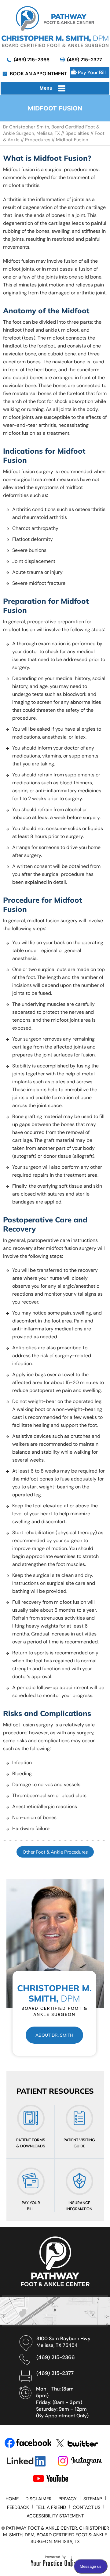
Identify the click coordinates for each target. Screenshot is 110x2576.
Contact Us (87, 2507)
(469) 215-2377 (84, 60)
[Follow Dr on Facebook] (28, 2443)
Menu (46, 88)
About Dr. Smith (54, 2035)
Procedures (38, 140)
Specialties (77, 133)
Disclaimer (38, 2499)
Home (12, 2499)
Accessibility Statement (55, 2516)
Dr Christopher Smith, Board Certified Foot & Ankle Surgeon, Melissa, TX (51, 130)
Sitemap (93, 2499)
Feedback (18, 2507)
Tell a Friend (51, 2507)
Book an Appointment (38, 74)
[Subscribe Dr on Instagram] (81, 2461)
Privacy (68, 2499)
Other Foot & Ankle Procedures (55, 1852)
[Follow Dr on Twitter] (80, 2443)
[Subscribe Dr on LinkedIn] (29, 2461)
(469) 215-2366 (32, 60)
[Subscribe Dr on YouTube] (56, 2479)
